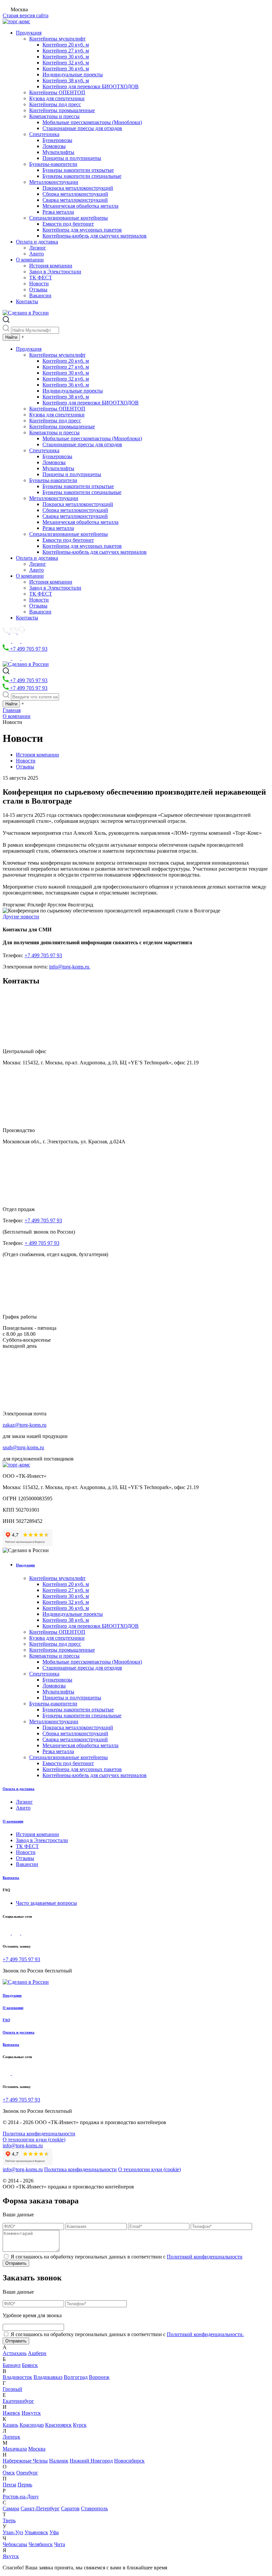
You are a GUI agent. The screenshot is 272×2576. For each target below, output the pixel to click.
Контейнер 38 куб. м (66, 80)
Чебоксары (15, 2544)
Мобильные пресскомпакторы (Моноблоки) (92, 122)
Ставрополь (94, 2508)
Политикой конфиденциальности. (205, 2334)
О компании (30, 260)
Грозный (12, 2389)
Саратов (70, 2508)
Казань (10, 2425)
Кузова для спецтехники (57, 98)
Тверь (9, 2520)
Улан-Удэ (13, 2532)
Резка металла (58, 212)
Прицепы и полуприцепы (72, 158)
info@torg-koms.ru (70, 967)
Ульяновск (36, 2532)
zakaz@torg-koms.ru (25, 1425)
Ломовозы (54, 146)
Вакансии (40, 295)
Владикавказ (48, 2377)
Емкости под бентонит (68, 224)
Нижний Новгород (91, 2461)
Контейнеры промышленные (62, 110)
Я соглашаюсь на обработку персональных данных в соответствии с (127, 2257)
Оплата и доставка (37, 242)
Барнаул (12, 2365)
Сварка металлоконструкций (75, 200)
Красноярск (58, 2425)
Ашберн (37, 2353)
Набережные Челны (25, 2461)
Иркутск (31, 2413)
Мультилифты (58, 152)
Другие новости (21, 917)
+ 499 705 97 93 (42, 1243)
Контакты (27, 301)
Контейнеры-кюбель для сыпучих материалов (95, 236)
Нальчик (59, 2461)
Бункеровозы (57, 140)
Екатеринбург (18, 2401)
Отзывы (38, 289)
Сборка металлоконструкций (75, 194)
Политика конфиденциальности (39, 2134)
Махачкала (15, 2449)
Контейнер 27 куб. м (66, 51)
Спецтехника (44, 134)
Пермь (25, 2485)
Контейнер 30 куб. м (66, 57)
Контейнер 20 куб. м (66, 45)
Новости (39, 284)
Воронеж (99, 2377)
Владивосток (17, 2377)
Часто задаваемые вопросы (46, 1903)
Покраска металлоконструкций (78, 188)
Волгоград (76, 2377)
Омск (9, 2473)
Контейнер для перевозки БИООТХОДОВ (91, 86)
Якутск (11, 2556)
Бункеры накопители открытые (78, 170)
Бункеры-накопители (53, 164)
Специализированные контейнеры (68, 218)
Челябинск (41, 2544)
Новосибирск (129, 2461)
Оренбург (27, 2473)
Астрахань (15, 2353)
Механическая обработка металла (80, 206)
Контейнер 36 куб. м (66, 69)
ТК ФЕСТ (41, 278)
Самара (11, 2508)
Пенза (9, 2485)
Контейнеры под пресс (55, 104)
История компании (51, 266)
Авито (36, 254)
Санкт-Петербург (40, 2508)
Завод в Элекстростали (55, 272)
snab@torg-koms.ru (23, 1447)
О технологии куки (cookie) (34, 2140)
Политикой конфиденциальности (205, 2257)
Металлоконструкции (54, 182)
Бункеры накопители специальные (82, 176)
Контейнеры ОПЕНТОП (57, 92)
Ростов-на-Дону (21, 2497)
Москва (37, 2449)
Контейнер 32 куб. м (66, 63)
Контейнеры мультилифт (57, 39)
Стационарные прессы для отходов (82, 128)
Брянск (30, 2365)
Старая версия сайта (26, 15)
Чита (60, 2544)
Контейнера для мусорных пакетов (82, 230)
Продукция (29, 33)
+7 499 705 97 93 (28, 649)
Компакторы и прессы (54, 116)
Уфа (54, 2532)
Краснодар (32, 2425)
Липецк (11, 2437)
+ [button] (23, 337)
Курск (80, 2425)
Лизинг (38, 248)
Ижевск (11, 2413)
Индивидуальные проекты (73, 74)
